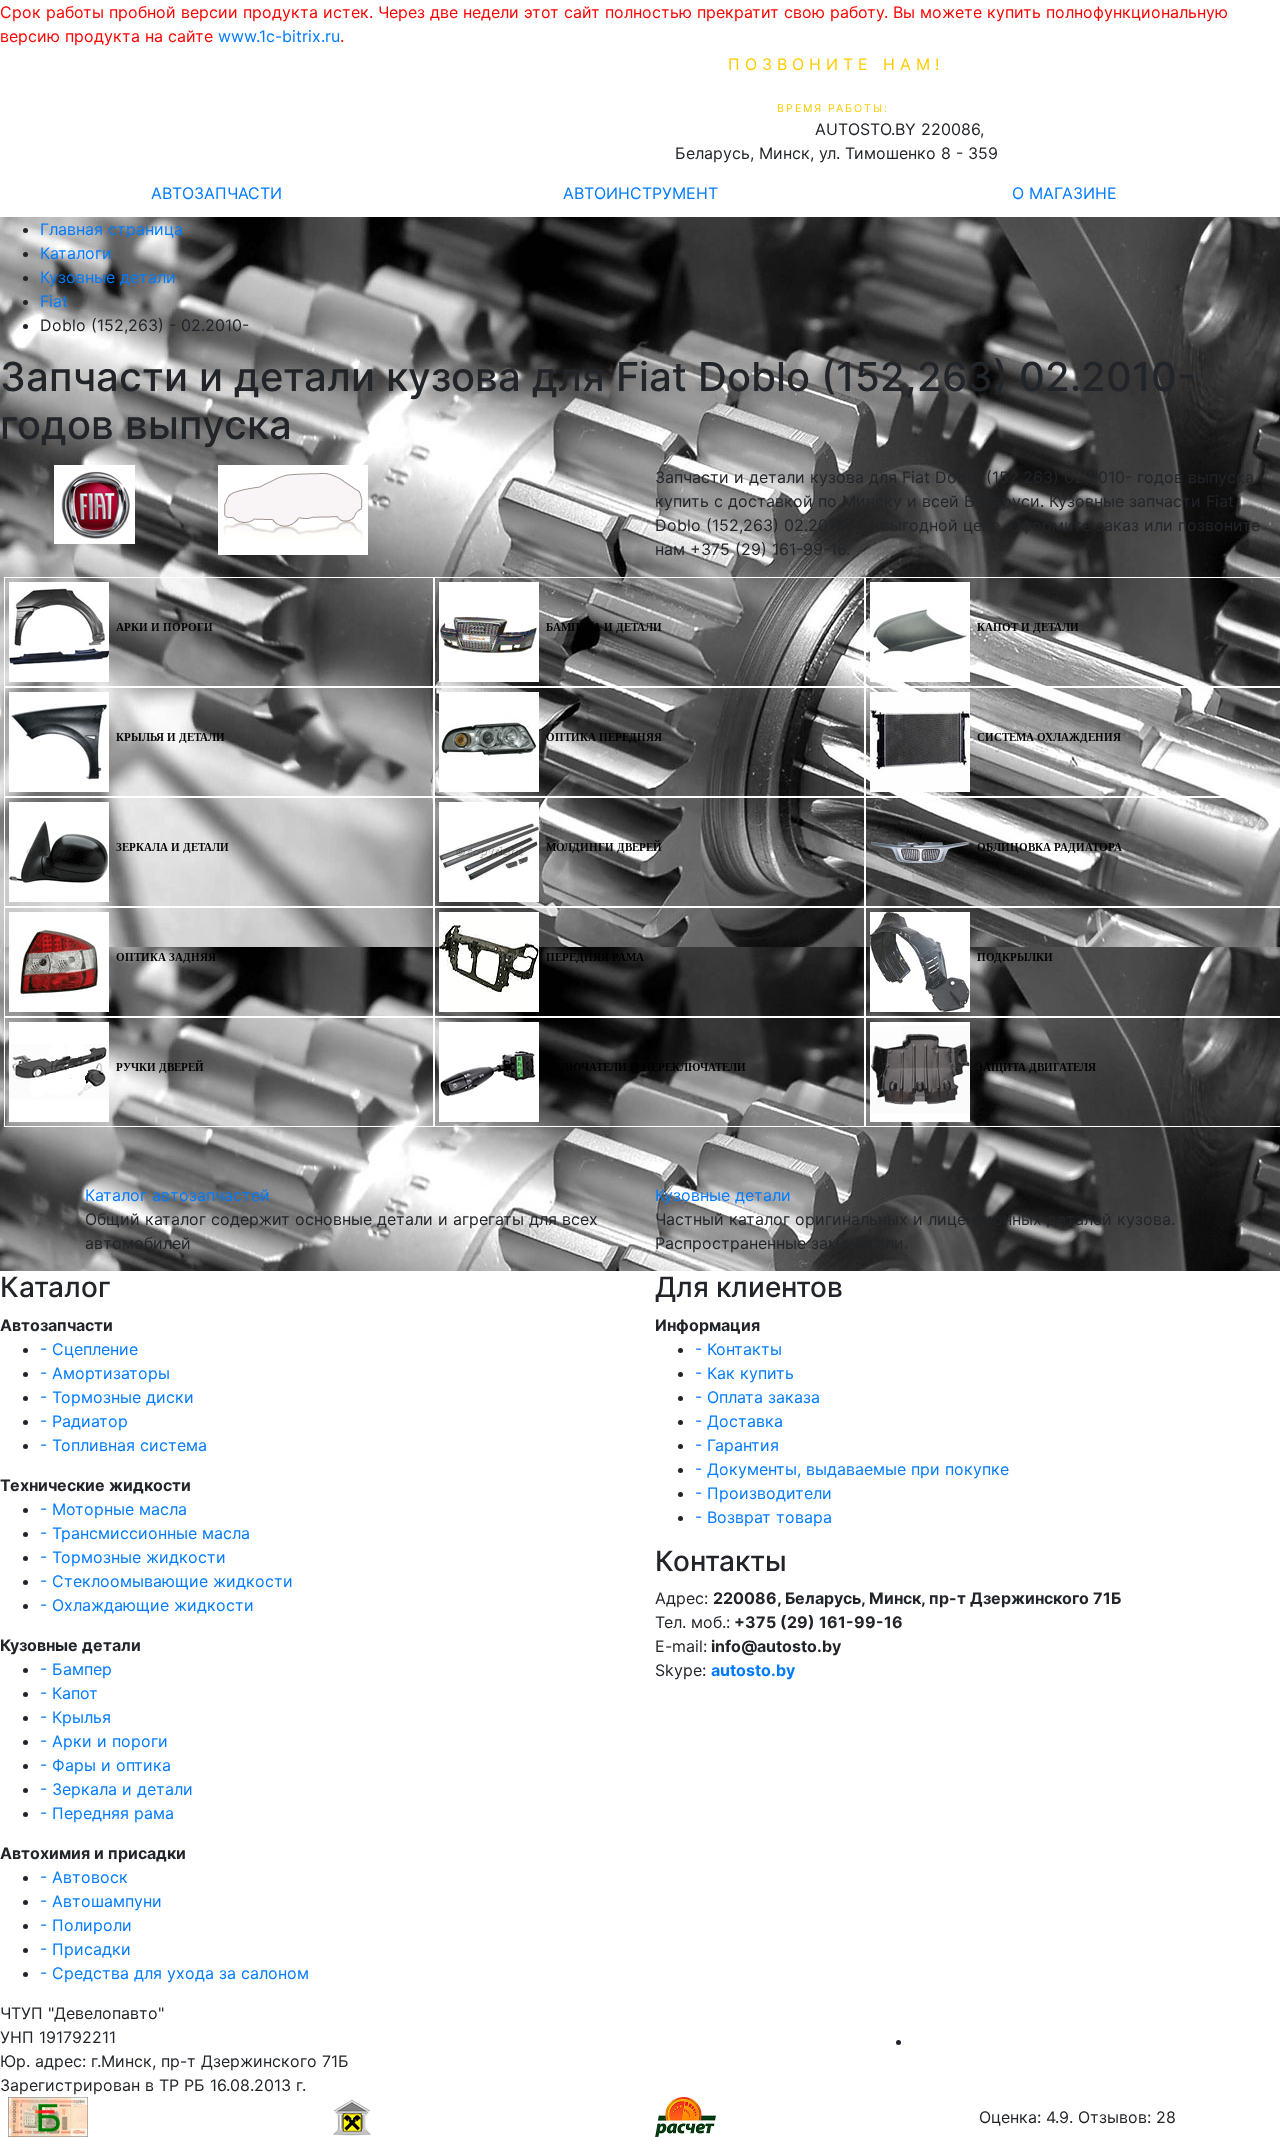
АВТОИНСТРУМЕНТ (640, 193)
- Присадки (85, 1949)
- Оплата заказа (757, 1397)
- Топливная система (123, 1445)
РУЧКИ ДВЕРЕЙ (160, 1067)
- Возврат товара (763, 1517)
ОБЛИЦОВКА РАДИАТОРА (1049, 847)
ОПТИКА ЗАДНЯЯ (166, 957)
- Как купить (744, 1373)
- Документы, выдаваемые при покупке (852, 1469)
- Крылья (75, 1717)
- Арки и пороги (104, 1741)
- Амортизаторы (105, 1373)
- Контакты (738, 1349)
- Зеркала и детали (116, 1789)
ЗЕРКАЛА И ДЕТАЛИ (172, 847)
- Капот (69, 1693)
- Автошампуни (101, 1901)
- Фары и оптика (105, 1765)
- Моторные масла (113, 1509)
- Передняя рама (107, 1813)
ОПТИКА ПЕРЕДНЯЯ (604, 737)
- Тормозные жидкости (133, 1557)
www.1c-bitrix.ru (279, 36)
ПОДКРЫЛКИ (1015, 957)
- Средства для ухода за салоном (174, 1973)
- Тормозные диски (117, 1397)
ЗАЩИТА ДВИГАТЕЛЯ (1036, 1067)
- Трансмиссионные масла (145, 1533)
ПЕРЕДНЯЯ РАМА (595, 957)
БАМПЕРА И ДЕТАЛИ (604, 627)
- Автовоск (84, 1877)
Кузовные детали (723, 1195)
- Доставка (739, 1421)
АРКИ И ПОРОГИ (164, 627)
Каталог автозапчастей (177, 1195)
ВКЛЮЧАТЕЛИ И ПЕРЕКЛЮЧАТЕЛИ (646, 1067)
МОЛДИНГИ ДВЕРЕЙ (604, 847)
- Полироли (86, 1925)
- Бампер (76, 1669)
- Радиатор (84, 1421)
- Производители (763, 1493)
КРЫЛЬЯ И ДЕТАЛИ (170, 737)
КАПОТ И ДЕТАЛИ (1028, 627)
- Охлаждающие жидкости (147, 1605)
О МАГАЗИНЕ (1064, 193)
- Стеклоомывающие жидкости (166, 1581)
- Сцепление (89, 1349)
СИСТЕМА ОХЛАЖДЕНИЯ (1049, 737)
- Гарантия (737, 1445)
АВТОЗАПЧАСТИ (216, 193)
